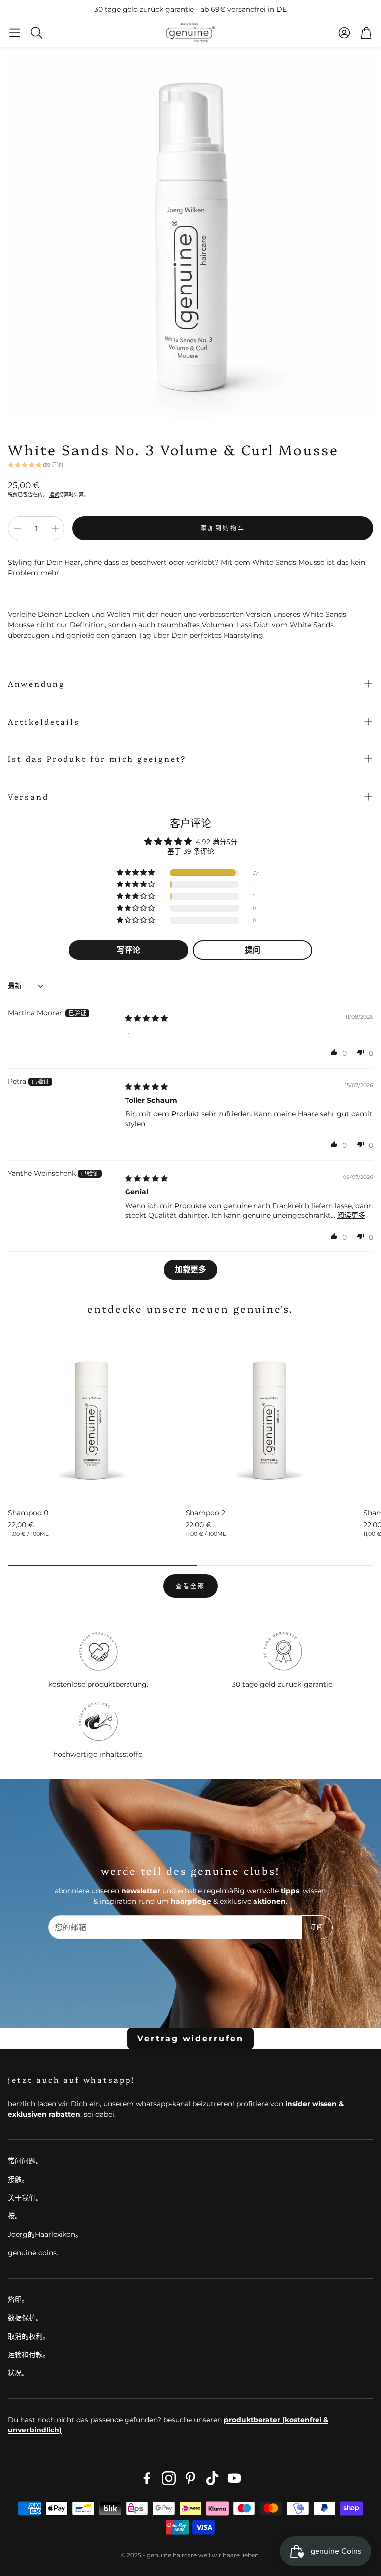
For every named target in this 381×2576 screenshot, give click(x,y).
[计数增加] (55, 528)
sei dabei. (100, 2114)
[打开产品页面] (93, 1414)
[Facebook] (147, 2478)
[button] (15, 33)
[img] (146, 1018)
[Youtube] (234, 2478)
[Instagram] (169, 2478)
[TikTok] (212, 2478)
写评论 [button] (128, 950)
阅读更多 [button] (351, 1215)
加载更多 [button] (190, 1270)
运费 (54, 494)
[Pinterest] (190, 2478)
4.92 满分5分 (217, 842)
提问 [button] (253, 950)
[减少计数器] (17, 528)
